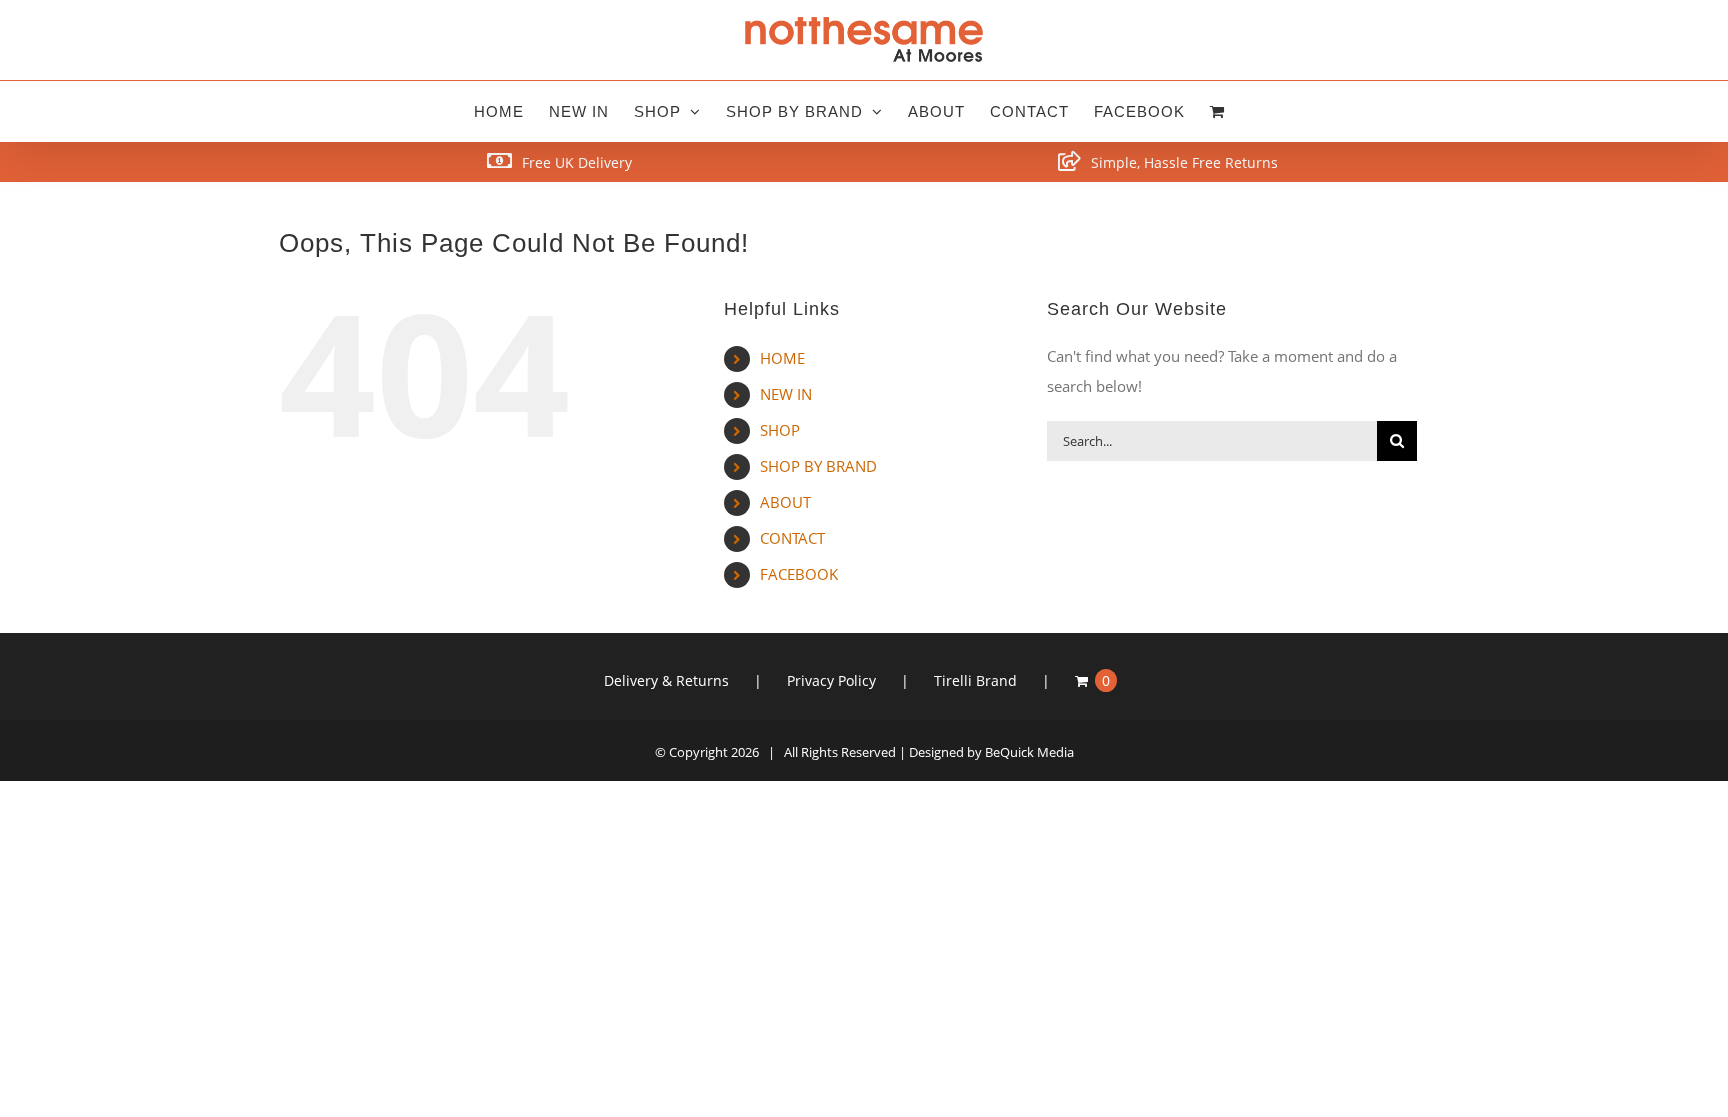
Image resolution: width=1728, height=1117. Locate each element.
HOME (782, 358)
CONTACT (792, 538)
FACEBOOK (799, 574)
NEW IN (786, 394)
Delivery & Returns (666, 680)
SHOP (780, 430)
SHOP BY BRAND (818, 466)
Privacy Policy (831, 680)
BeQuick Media (1029, 752)
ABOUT (785, 502)
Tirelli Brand (975, 680)
